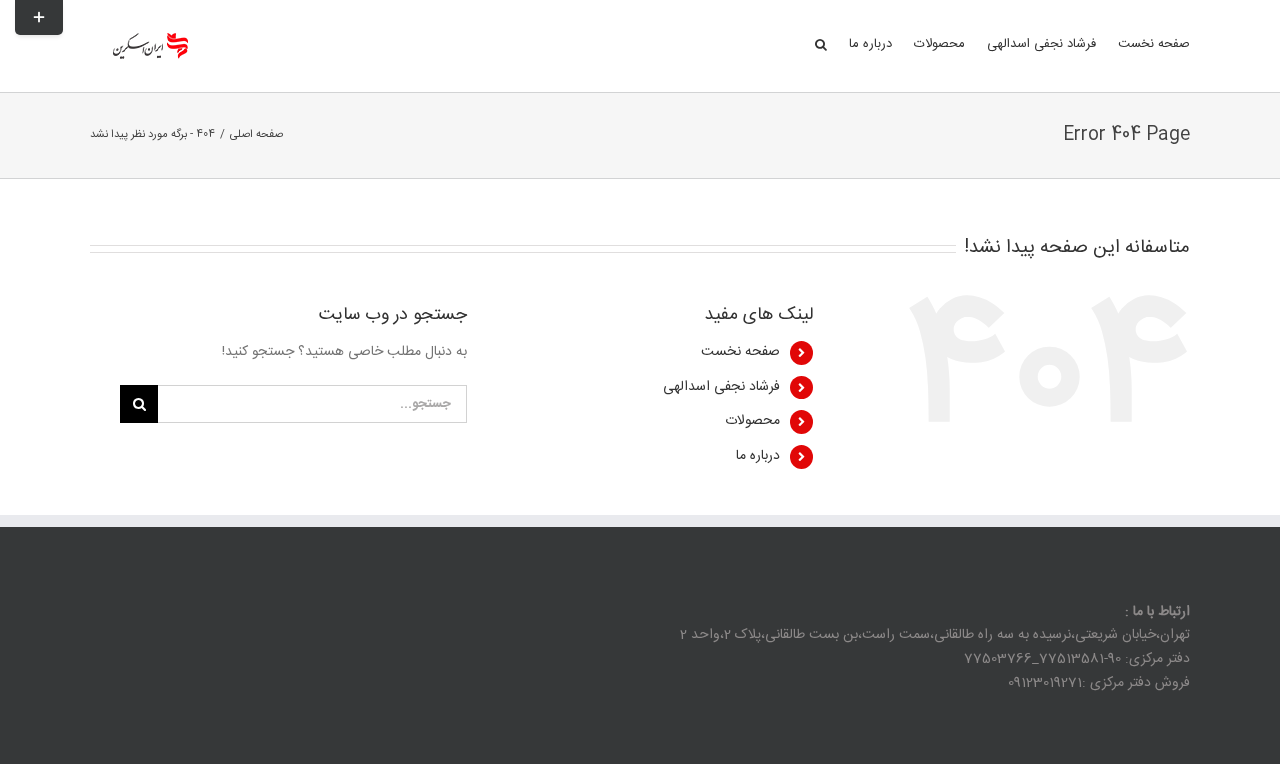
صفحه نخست (740, 352)
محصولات (752, 421)
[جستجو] (821, 43)
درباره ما (758, 456)
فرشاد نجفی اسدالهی (721, 387)
